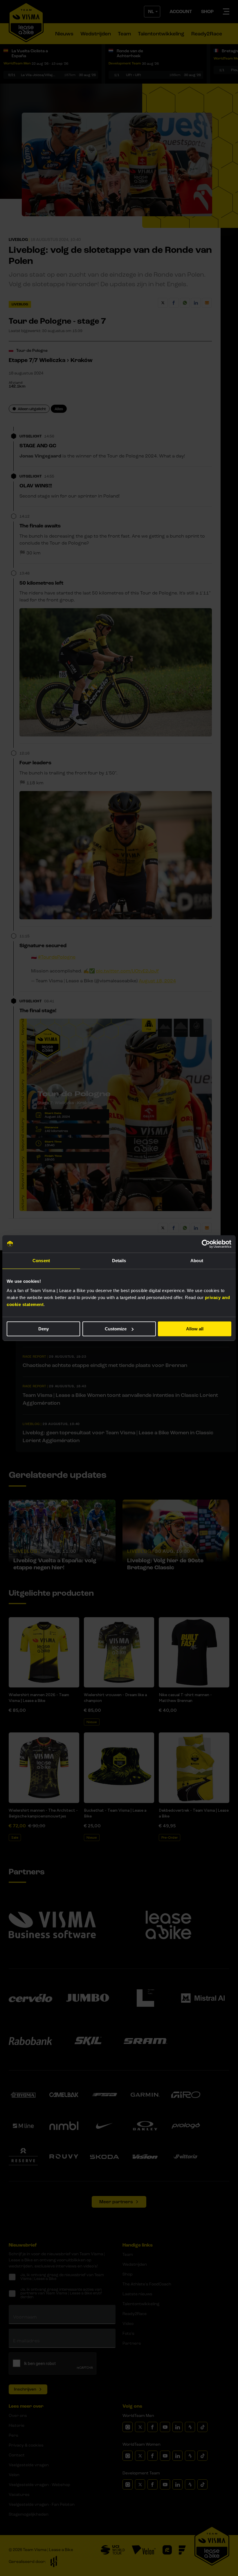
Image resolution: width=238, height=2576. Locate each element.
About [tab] (197, 1261)
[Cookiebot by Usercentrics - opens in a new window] (206, 1244)
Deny (44, 1329)
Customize (116, 1329)
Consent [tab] (41, 1261)
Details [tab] (119, 1261)
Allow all (195, 1329)
